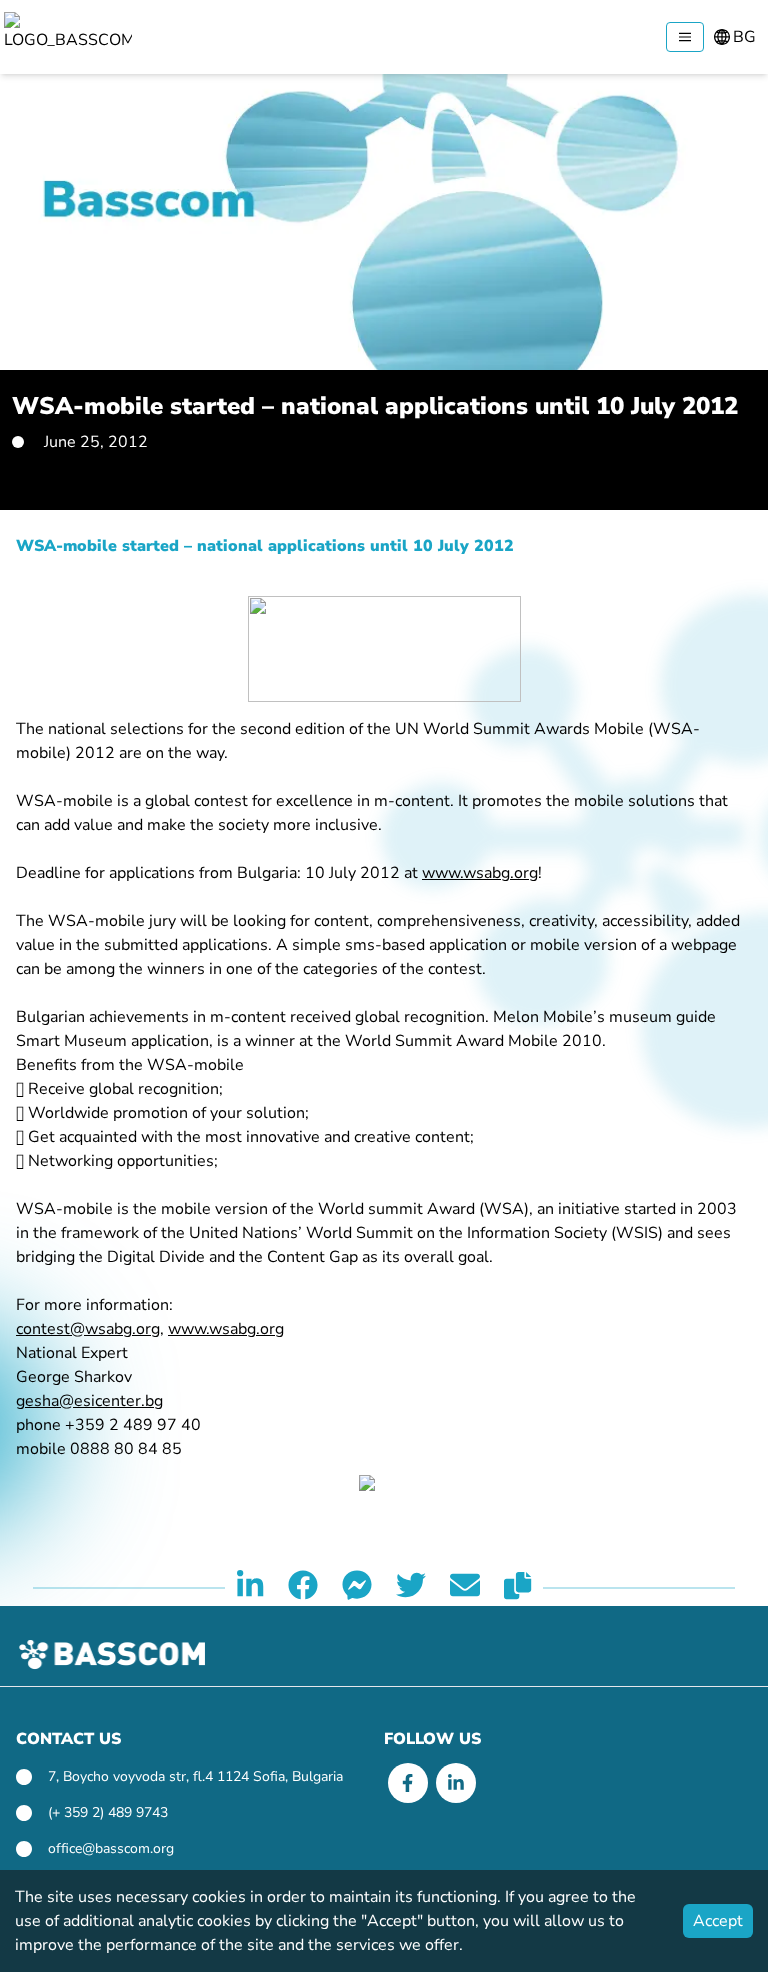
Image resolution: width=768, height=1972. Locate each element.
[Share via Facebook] (303, 1588)
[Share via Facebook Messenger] (357, 1588)
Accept (718, 1921)
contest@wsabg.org (88, 1329)
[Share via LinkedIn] (250, 1588)
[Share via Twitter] (411, 1588)
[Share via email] (465, 1588)
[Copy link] (517, 1588)
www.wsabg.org (480, 873)
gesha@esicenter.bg (89, 1401)
